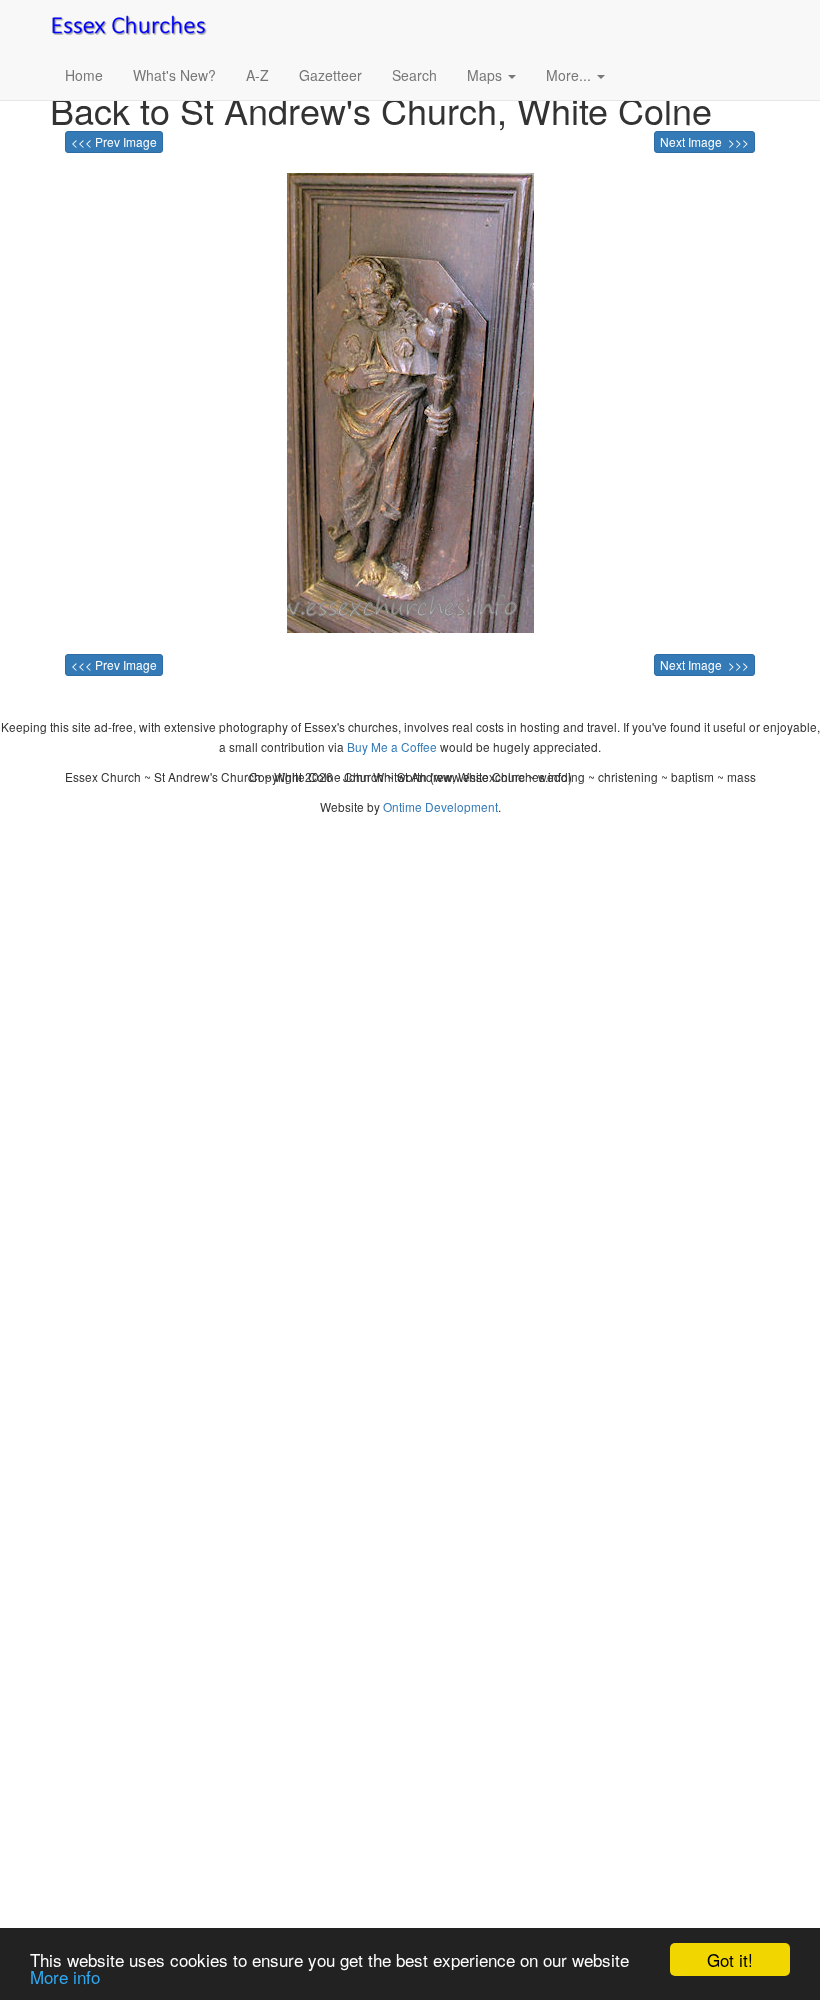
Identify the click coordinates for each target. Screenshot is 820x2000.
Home (84, 75)
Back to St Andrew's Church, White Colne (381, 109)
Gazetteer (330, 75)
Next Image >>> (704, 141)
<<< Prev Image (114, 141)
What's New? (174, 75)
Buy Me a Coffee (392, 746)
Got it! (730, 1959)
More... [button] (570, 75)
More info (65, 1976)
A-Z (257, 75)
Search (414, 75)
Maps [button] (486, 75)
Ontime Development (440, 806)
